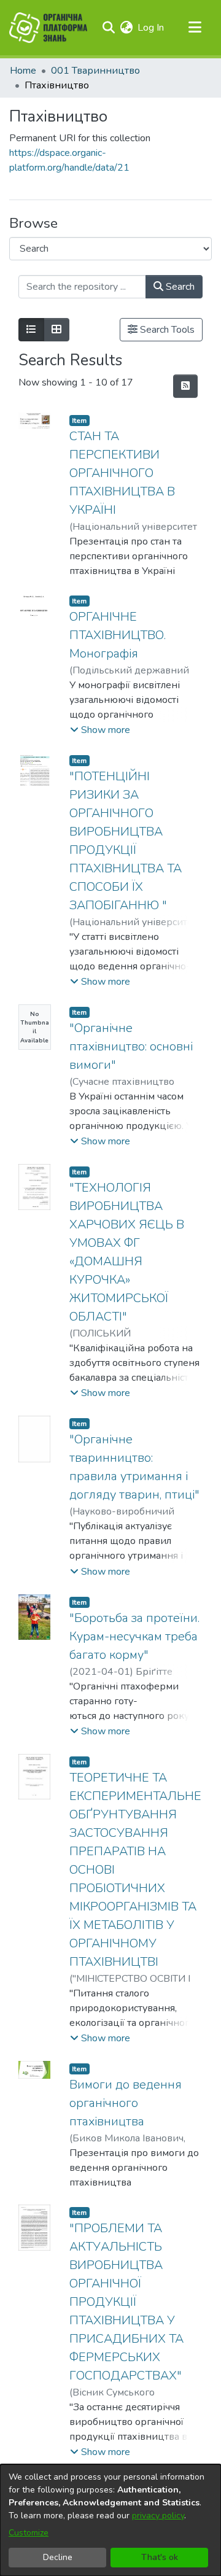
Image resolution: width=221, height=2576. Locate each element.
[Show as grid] (56, 330)
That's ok (160, 2557)
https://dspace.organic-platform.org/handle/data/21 (69, 160)
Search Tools (166, 330)
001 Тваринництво (95, 71)
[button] (100, 730)
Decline (58, 2557)
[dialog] (110, 2520)
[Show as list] (31, 330)
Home (23, 71)
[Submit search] (108, 28)
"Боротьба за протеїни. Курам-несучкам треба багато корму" (134, 1636)
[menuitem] (126, 28)
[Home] (48, 28)
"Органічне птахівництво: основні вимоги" (131, 1046)
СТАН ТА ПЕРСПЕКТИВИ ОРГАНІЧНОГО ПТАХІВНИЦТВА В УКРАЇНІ (122, 473)
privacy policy (158, 2516)
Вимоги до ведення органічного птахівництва (126, 2103)
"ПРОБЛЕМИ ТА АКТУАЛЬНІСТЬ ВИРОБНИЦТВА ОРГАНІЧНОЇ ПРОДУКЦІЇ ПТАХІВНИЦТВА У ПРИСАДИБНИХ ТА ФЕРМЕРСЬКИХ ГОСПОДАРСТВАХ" (126, 2302)
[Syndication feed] (185, 386)
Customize (29, 2533)
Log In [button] (151, 28)
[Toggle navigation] (195, 28)
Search (179, 287)
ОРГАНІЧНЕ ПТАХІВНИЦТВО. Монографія (118, 635)
